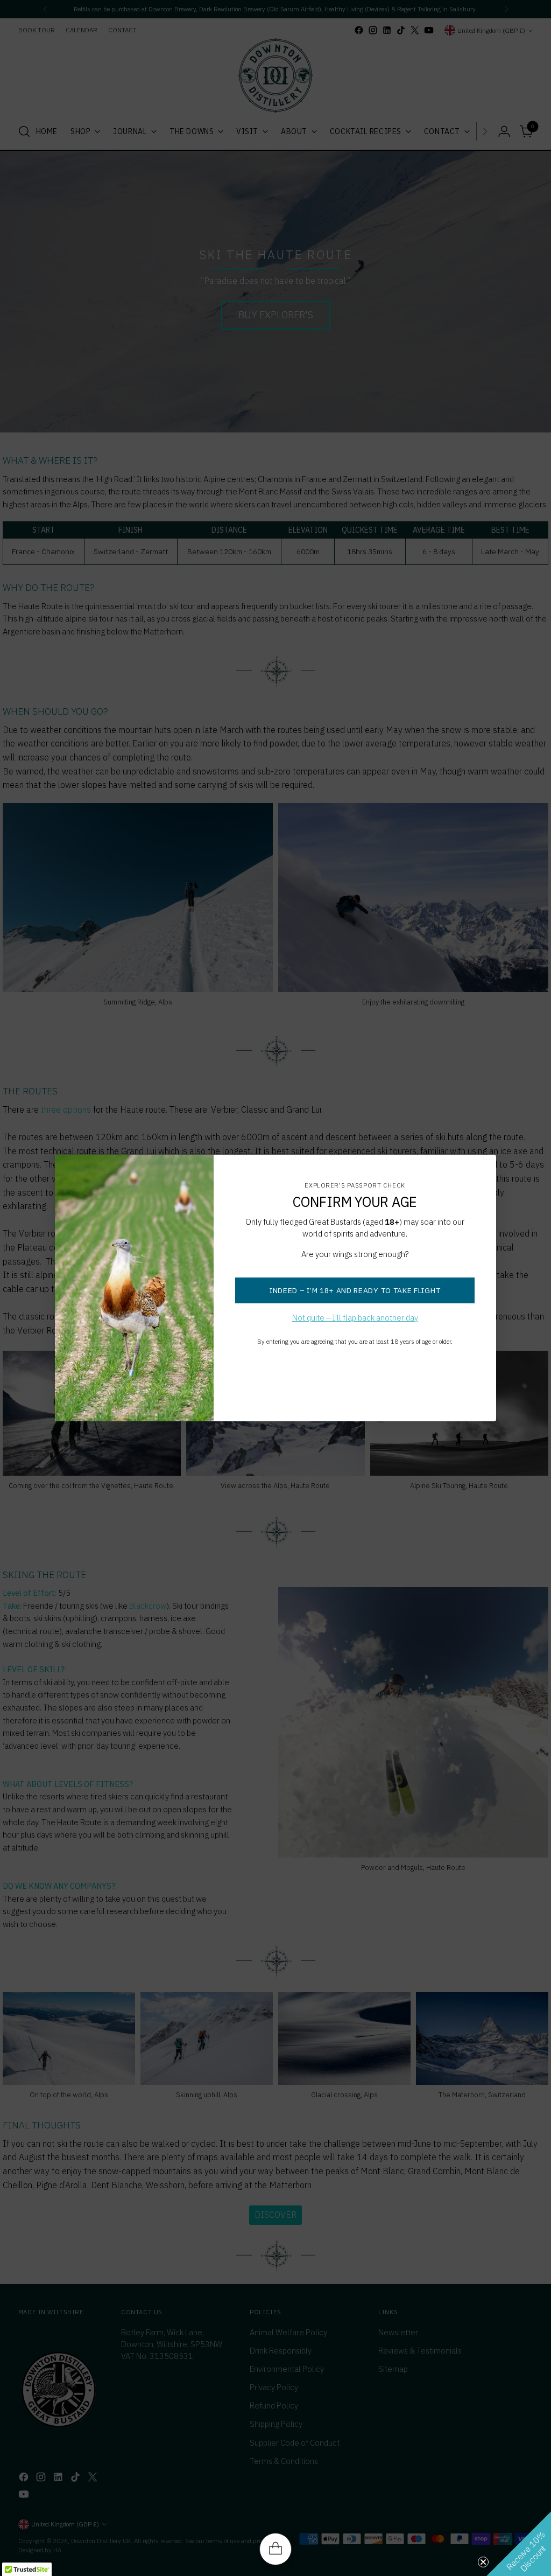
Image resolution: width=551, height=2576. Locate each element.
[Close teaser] (483, 2562)
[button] (519, 2544)
